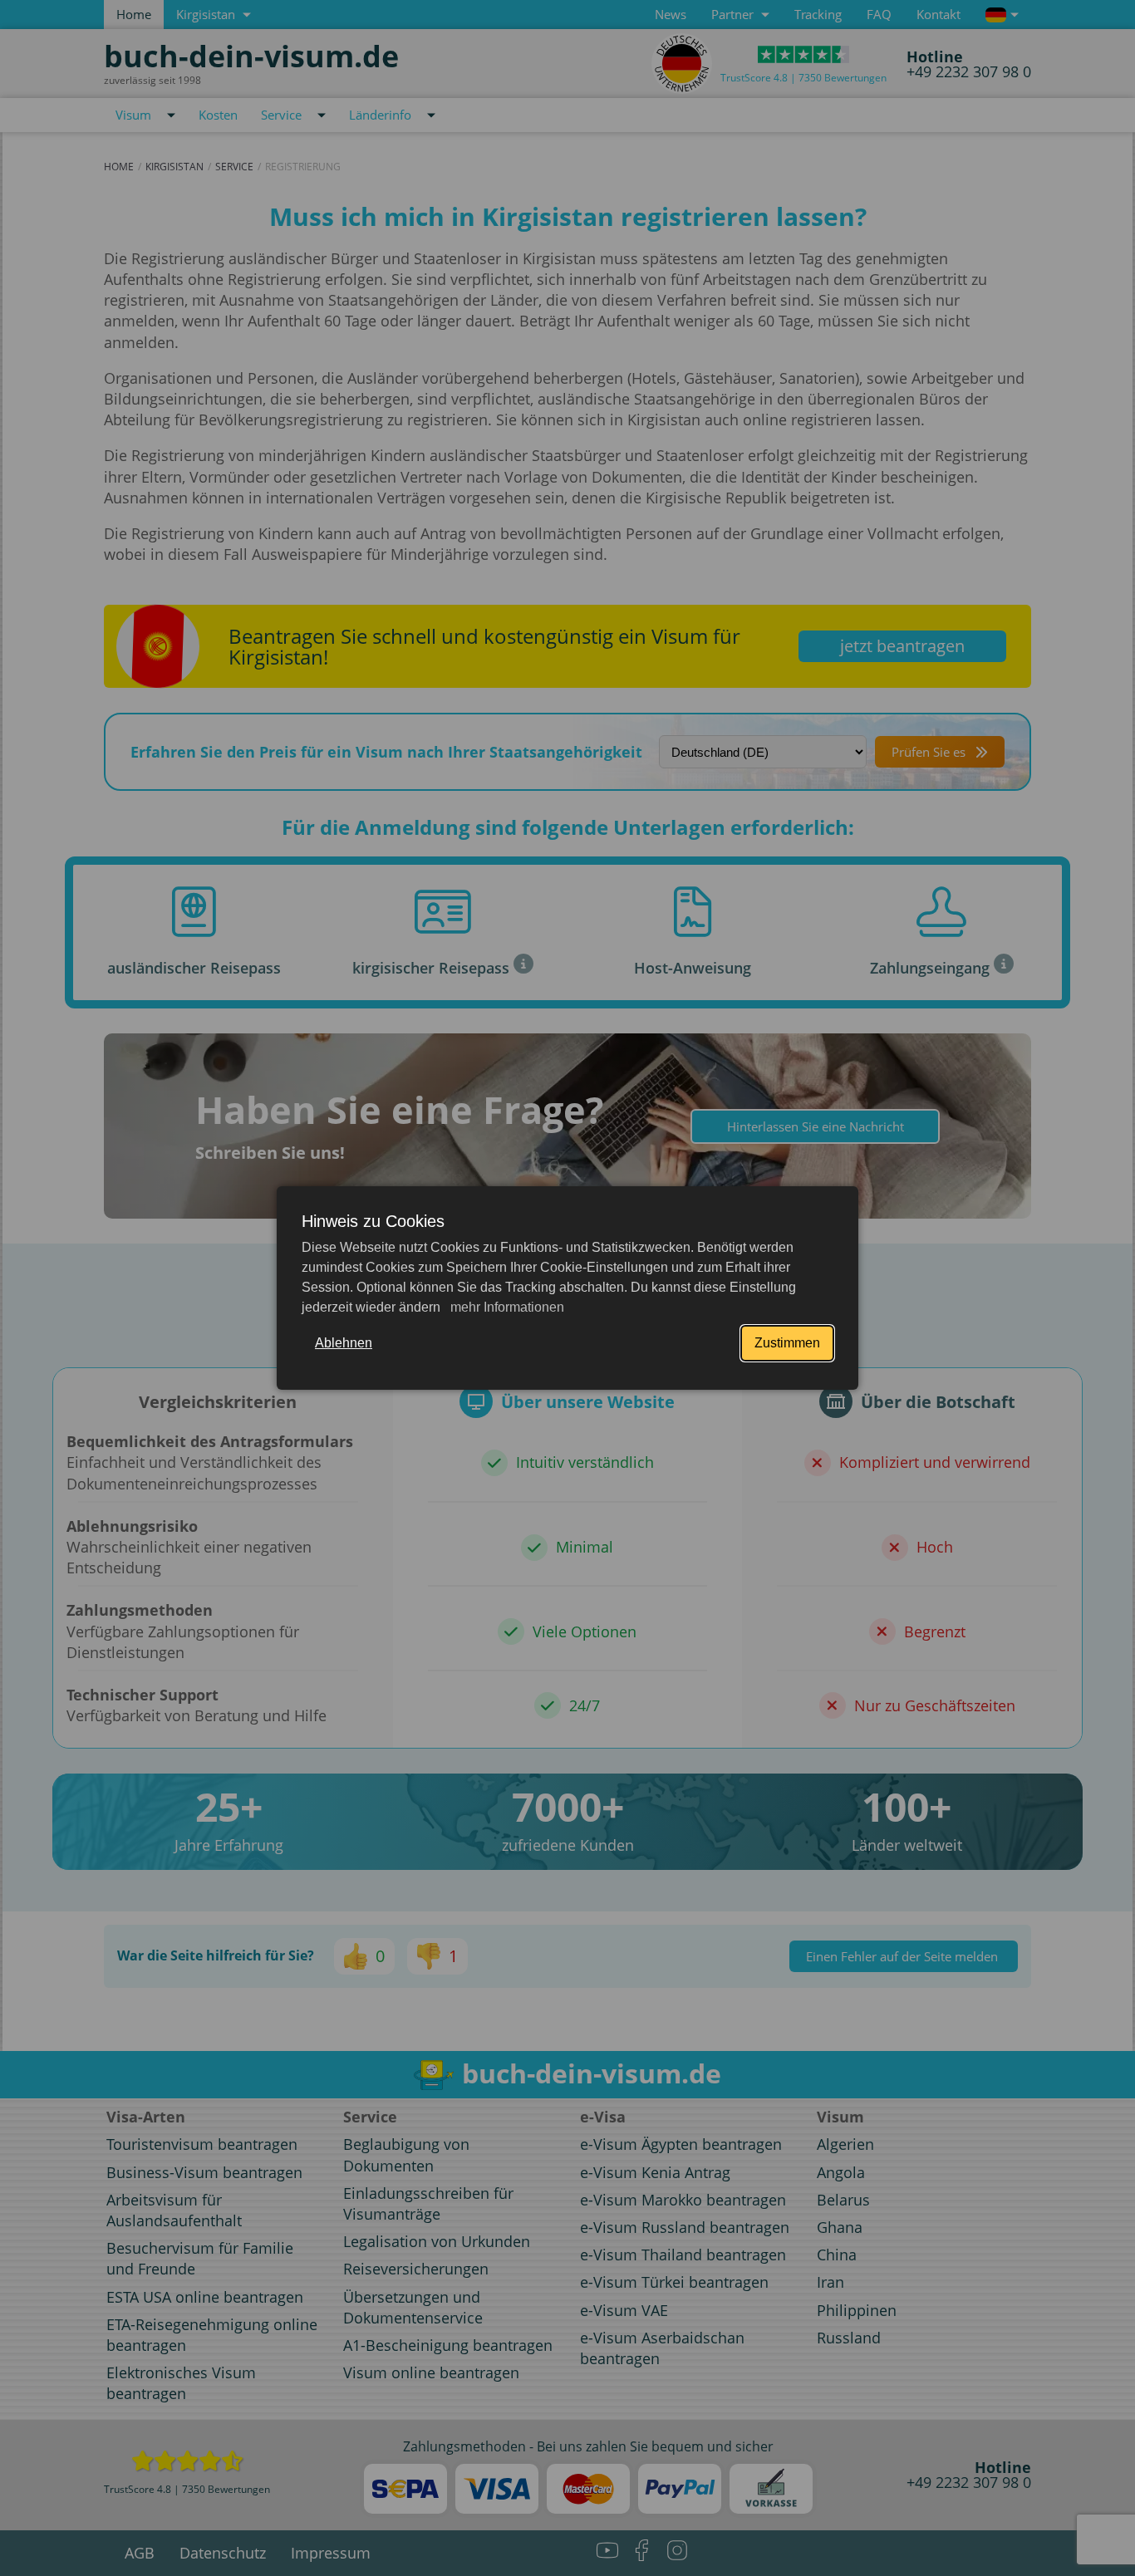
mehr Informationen (506, 1307)
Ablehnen (344, 1343)
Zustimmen (787, 1343)
